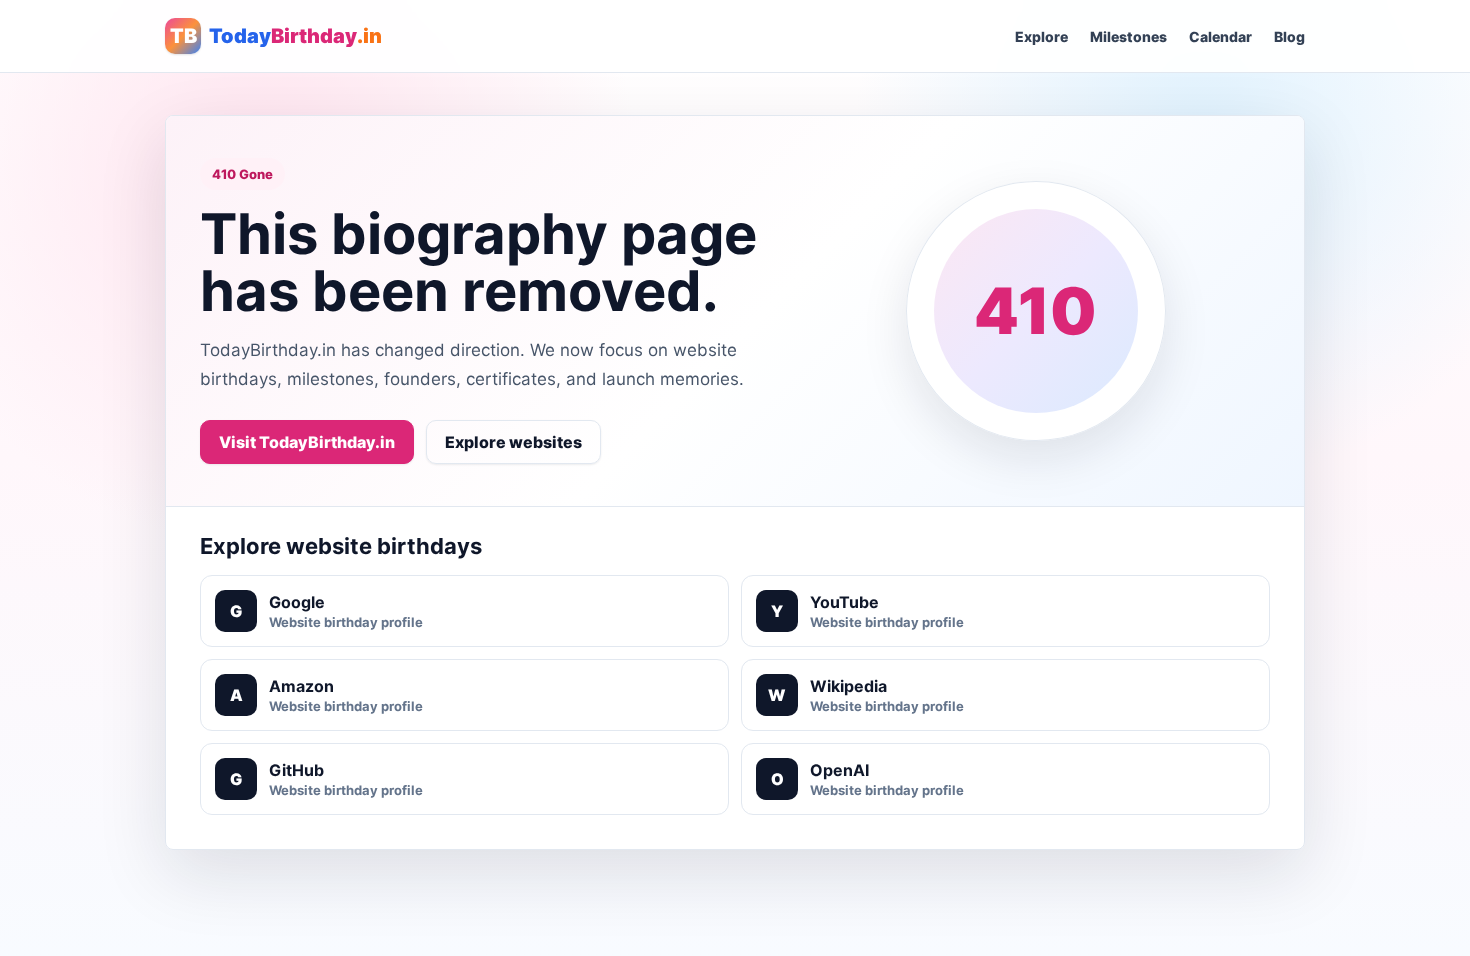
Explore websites (513, 442)
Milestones (1128, 36)
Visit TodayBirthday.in (307, 442)
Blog (1289, 36)
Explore (1041, 36)
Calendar (1220, 36)
